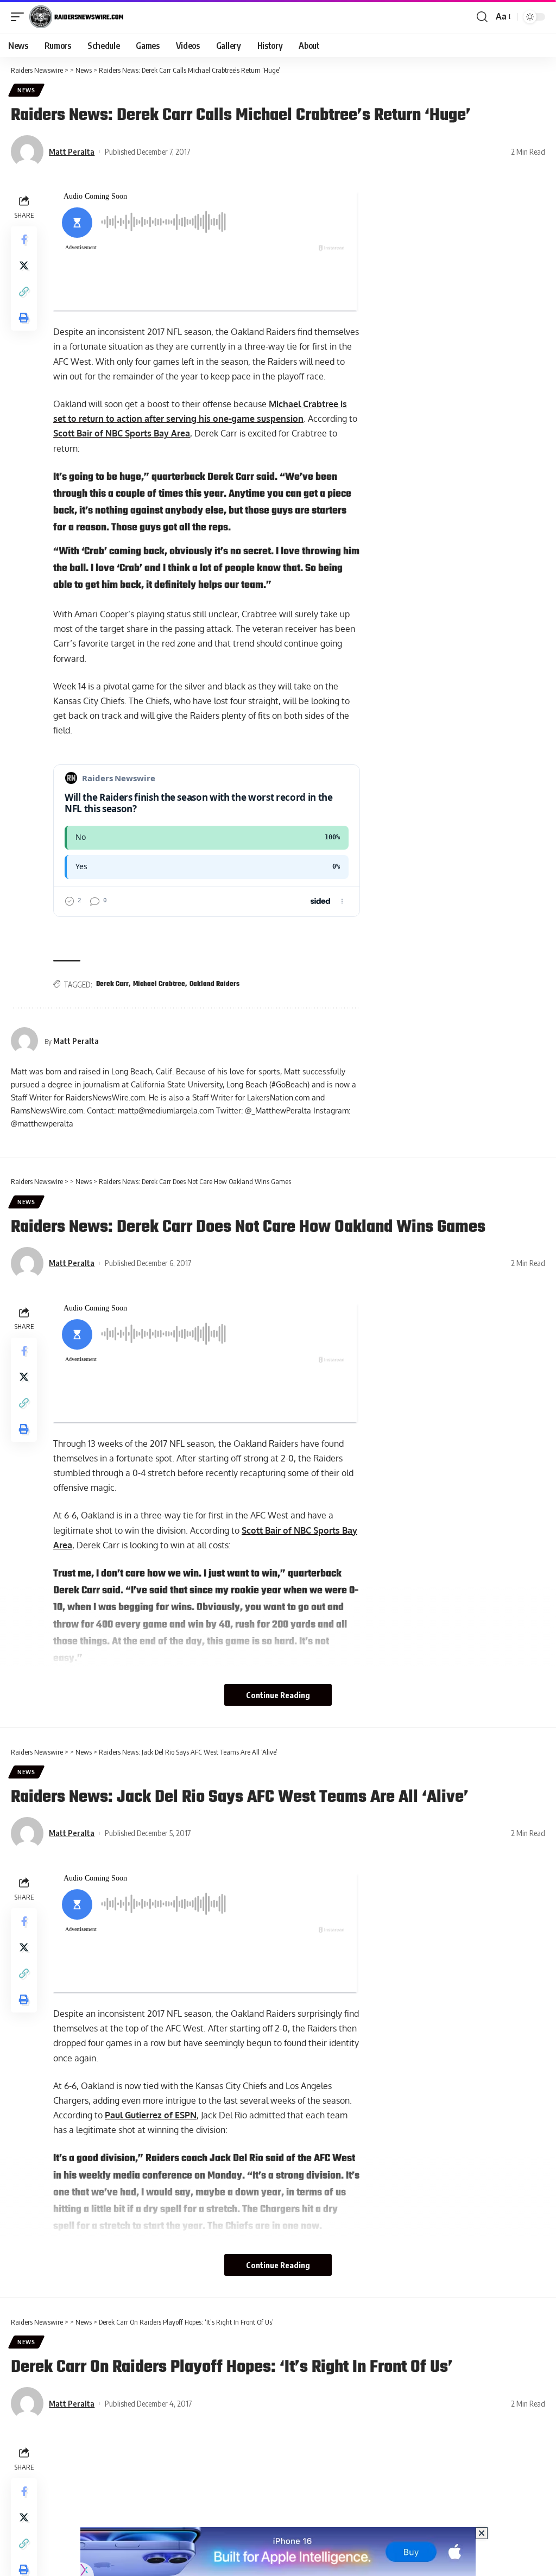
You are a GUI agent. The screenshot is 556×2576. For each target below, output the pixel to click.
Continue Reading (278, 1695)
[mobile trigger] (20, 17)
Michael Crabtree (159, 984)
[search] (482, 17)
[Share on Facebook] (24, 239)
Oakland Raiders (214, 984)
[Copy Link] (24, 292)
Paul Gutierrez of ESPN (151, 2115)
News (26, 90)
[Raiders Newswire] (76, 17)
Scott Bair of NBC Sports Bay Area (122, 433)
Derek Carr (112, 984)
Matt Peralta (72, 151)
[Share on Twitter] (24, 265)
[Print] (24, 318)
